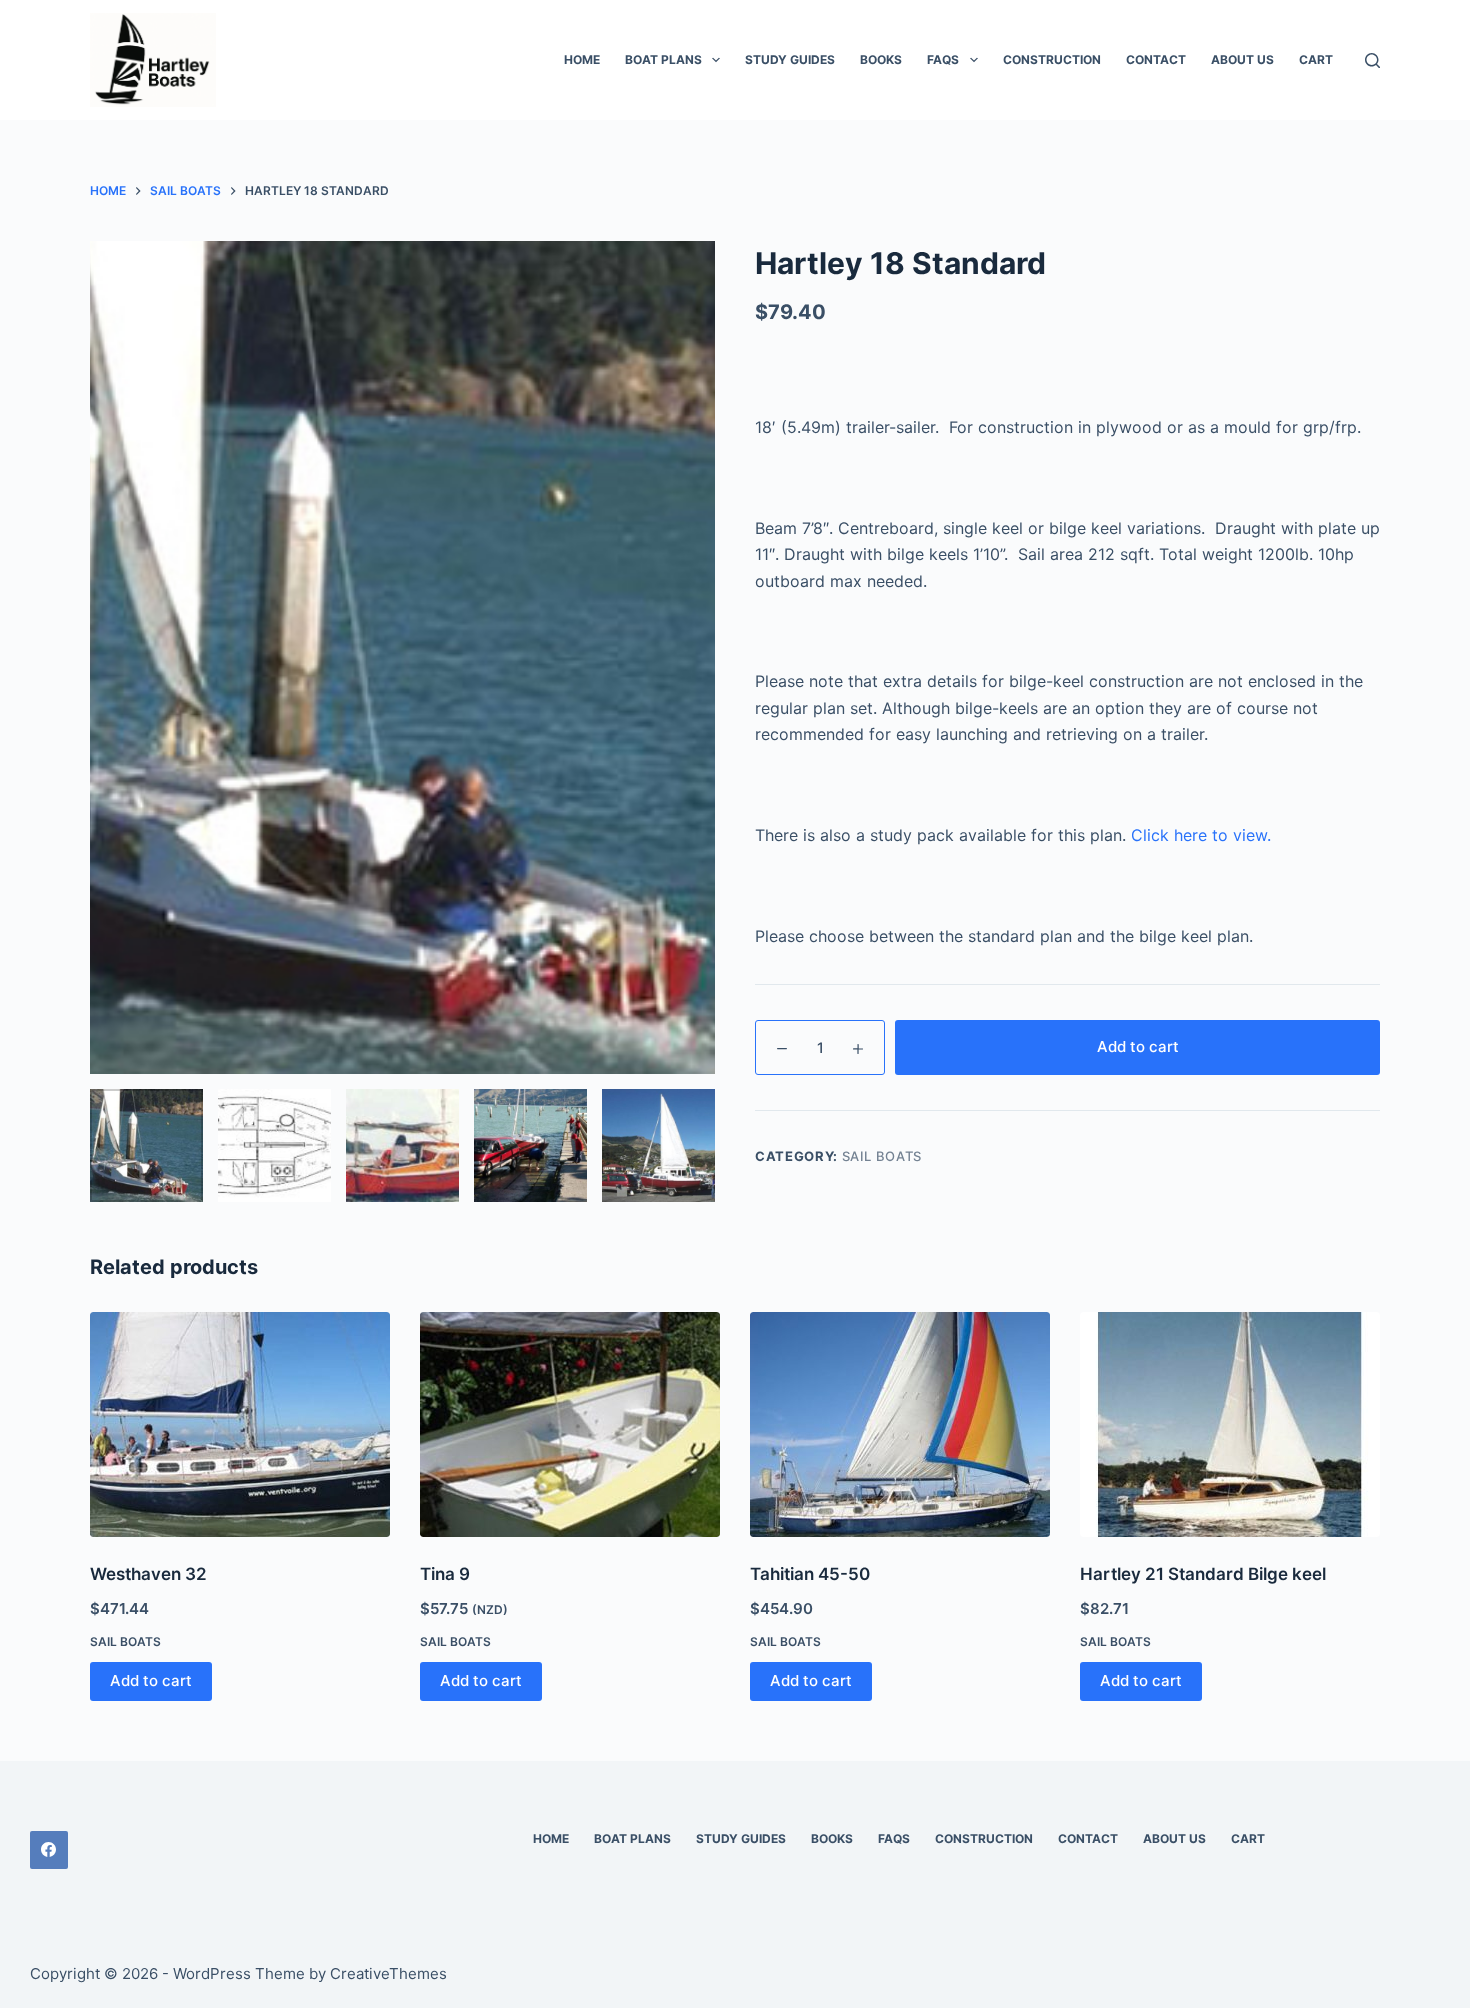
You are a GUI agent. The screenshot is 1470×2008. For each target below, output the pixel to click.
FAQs (943, 59)
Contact (1156, 59)
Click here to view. (1201, 835)
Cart (1316, 59)
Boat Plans (663, 59)
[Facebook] (49, 1850)
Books (881, 59)
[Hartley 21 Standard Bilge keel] (1230, 1424)
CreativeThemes (388, 1973)
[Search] (1372, 60)
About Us (1242, 59)
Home (582, 59)
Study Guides (790, 59)
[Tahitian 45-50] (900, 1424)
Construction (1052, 59)
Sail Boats (882, 1156)
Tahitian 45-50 (810, 1574)
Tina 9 (445, 1574)
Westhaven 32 (148, 1574)
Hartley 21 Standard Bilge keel (1203, 1574)
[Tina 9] (570, 1424)
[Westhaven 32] (240, 1424)
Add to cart (1138, 1046)
